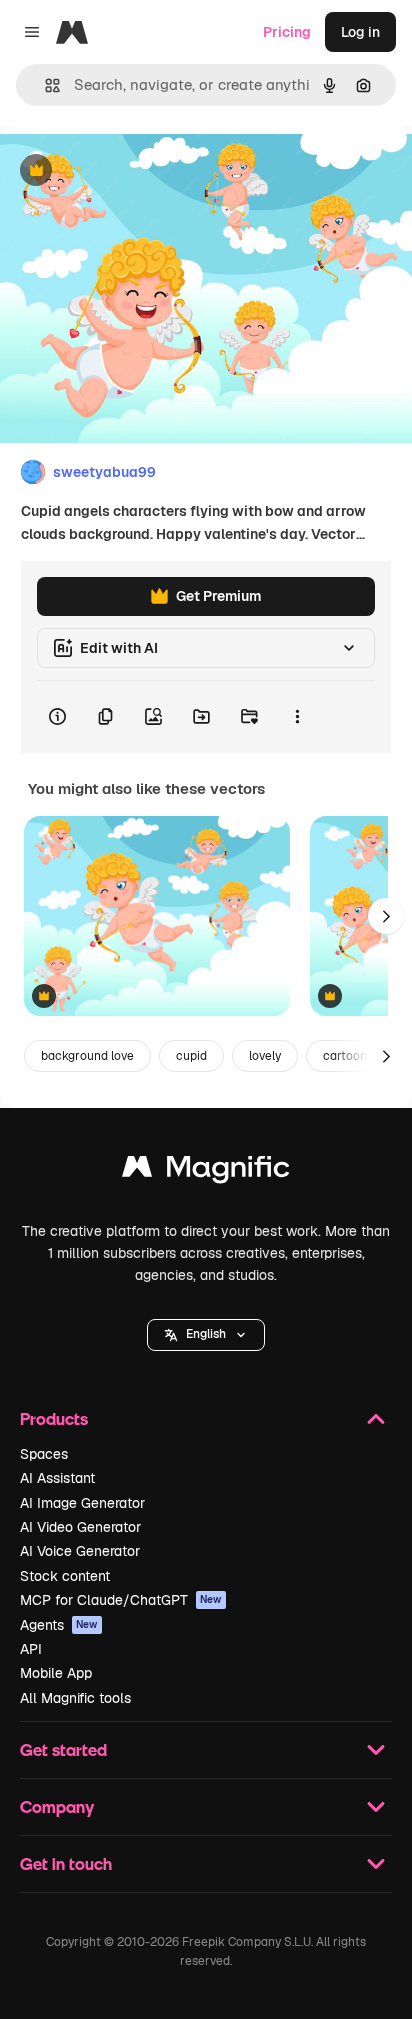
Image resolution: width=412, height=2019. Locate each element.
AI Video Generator (80, 1527)
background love (87, 1056)
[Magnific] (206, 1171)
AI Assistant (57, 1478)
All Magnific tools (75, 1698)
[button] (206, 1335)
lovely (265, 1056)
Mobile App (56, 1673)
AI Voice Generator (80, 1551)
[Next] (386, 916)
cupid (191, 1056)
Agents (59, 1625)
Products (54, 1418)
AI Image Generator (82, 1503)
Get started (63, 1749)
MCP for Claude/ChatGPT (121, 1600)
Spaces (44, 1454)
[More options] (297, 717)
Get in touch (66, 1863)
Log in (360, 32)
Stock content (65, 1576)
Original (128, 171)
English (206, 1334)
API (31, 1649)
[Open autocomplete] (44, 85)
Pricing (287, 32)
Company (57, 1806)
